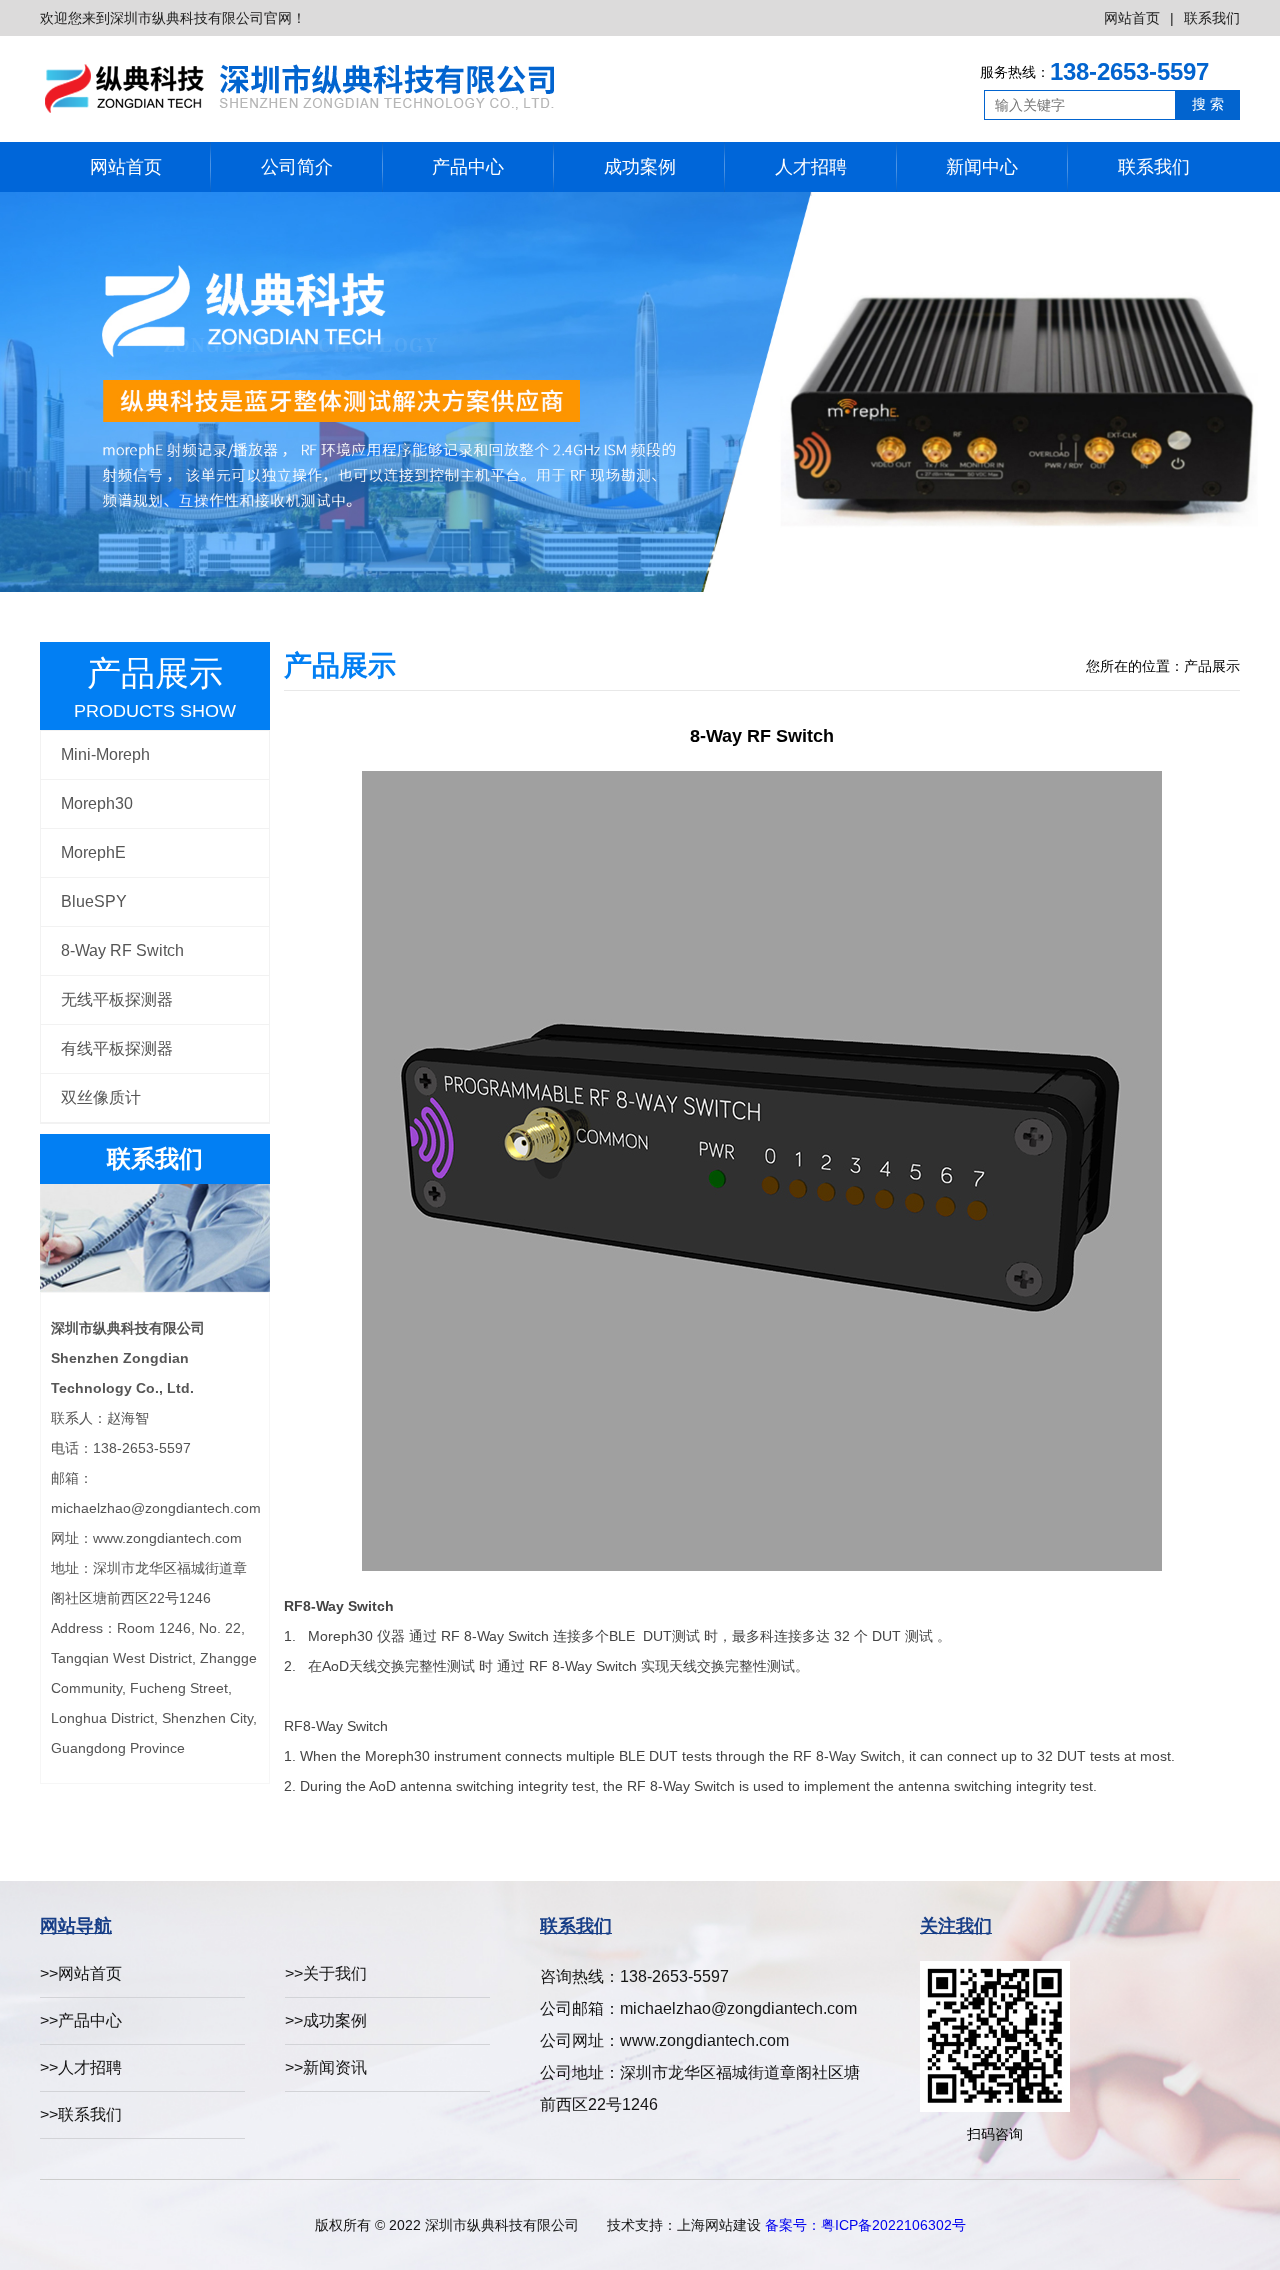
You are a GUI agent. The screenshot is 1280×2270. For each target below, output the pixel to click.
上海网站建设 (719, 2225)
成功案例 (640, 167)
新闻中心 (982, 167)
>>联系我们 (81, 2114)
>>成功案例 (326, 2020)
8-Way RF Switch (122, 950)
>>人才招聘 (81, 2067)
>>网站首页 (81, 1973)
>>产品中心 (81, 2020)
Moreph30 (97, 803)
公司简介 (297, 167)
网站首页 (1132, 18)
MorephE (93, 852)
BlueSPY (94, 901)
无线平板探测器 (117, 999)
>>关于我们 (326, 1973)
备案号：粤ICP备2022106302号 (865, 2225)
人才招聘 (811, 167)
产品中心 (468, 167)
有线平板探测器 (117, 1048)
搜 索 (1208, 104)
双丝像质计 (101, 1097)
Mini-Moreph (105, 754)
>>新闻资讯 (326, 2067)
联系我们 (1212, 18)
